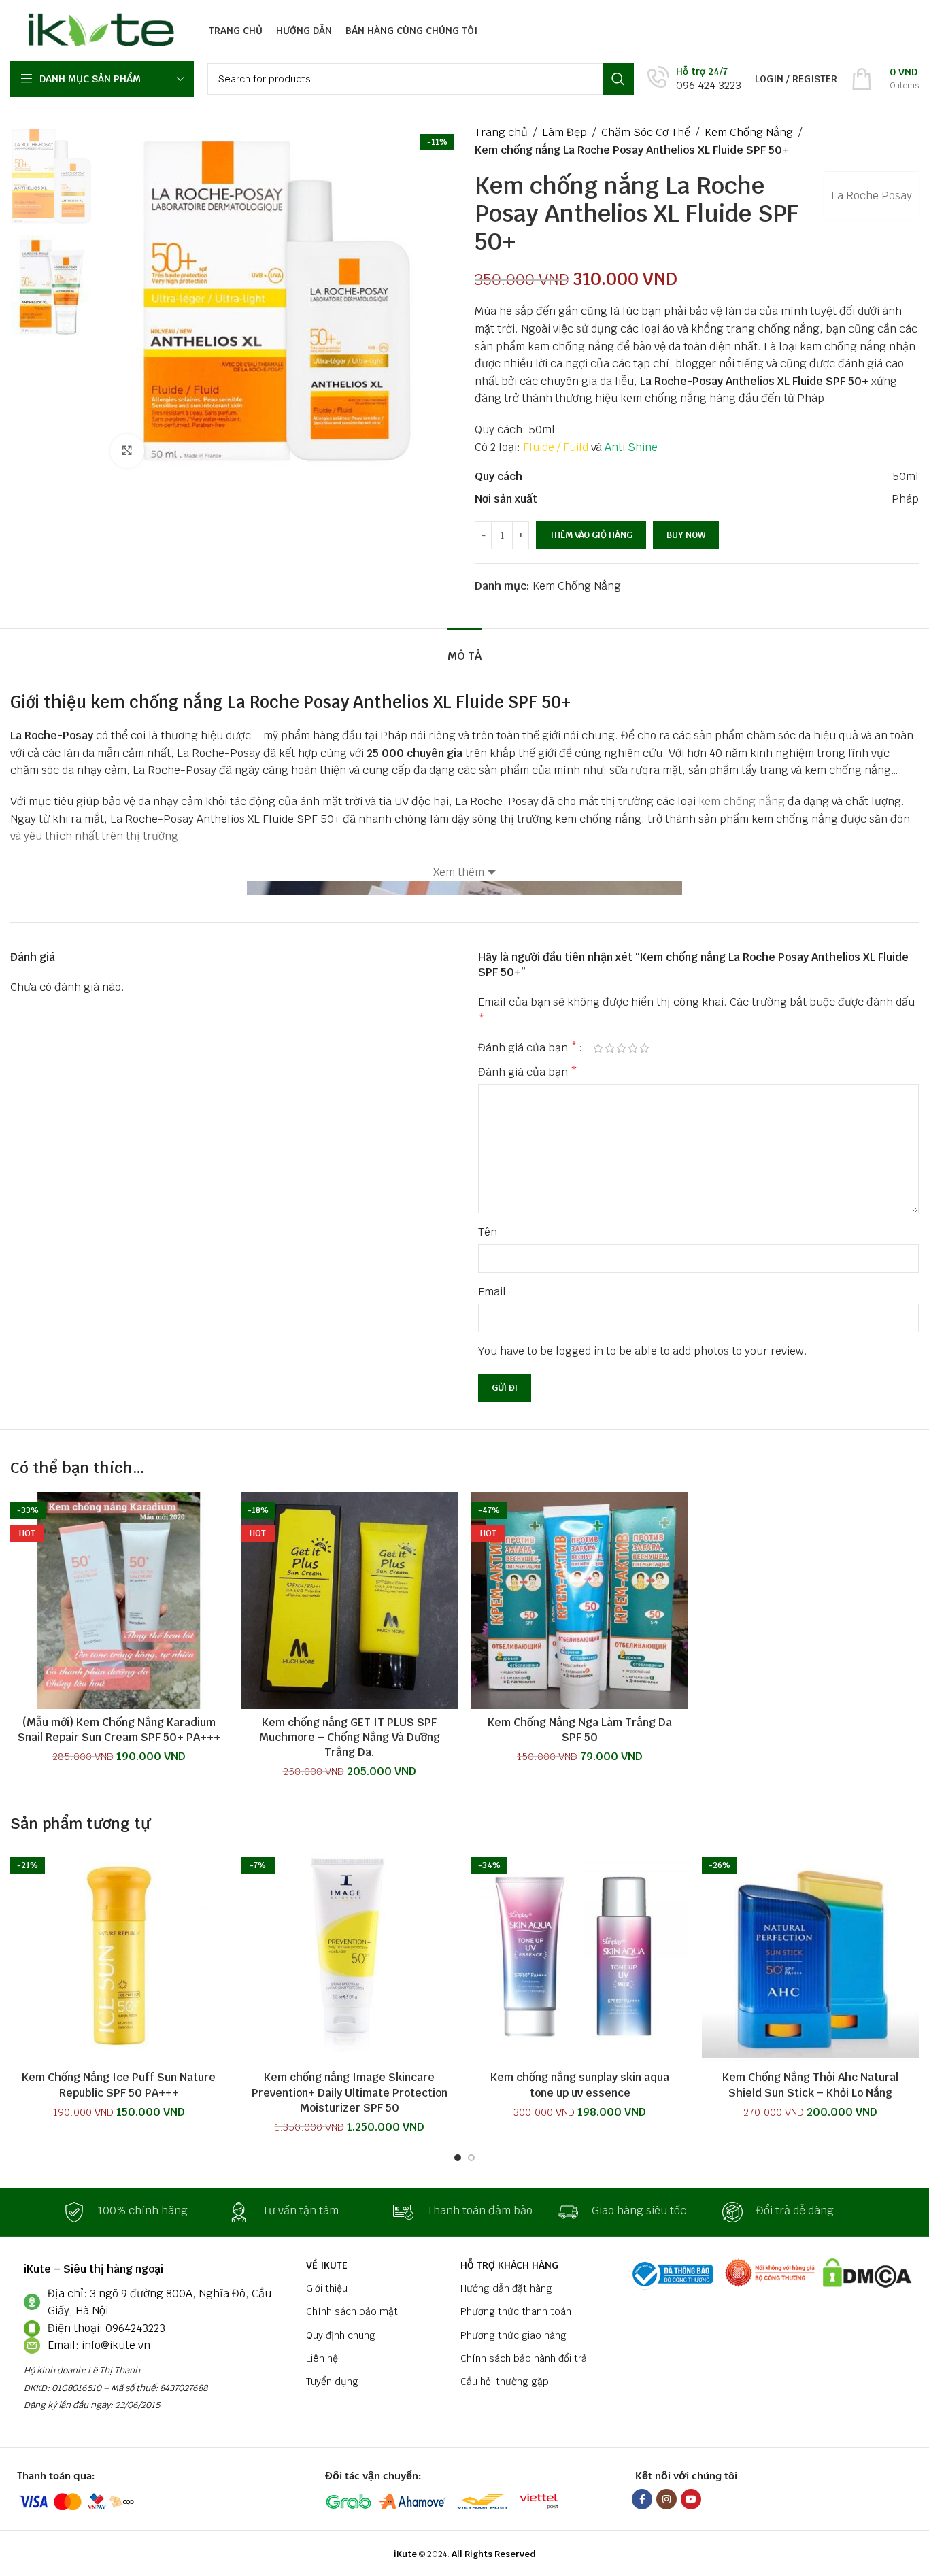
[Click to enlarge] (127, 451)
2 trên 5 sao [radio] (610, 1048)
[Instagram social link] (666, 2499)
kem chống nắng (742, 801)
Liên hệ (322, 2358)
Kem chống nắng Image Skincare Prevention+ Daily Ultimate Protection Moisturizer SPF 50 (350, 2092)
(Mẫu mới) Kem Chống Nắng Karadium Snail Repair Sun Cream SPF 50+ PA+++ (119, 1730)
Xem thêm (459, 872)
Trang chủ (501, 132)
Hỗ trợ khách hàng (509, 2265)
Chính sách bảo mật (352, 2311)
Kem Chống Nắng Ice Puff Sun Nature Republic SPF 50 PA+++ (119, 2085)
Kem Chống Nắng (749, 132)
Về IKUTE (327, 2265)
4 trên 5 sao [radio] (633, 1048)
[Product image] (119, 1600)
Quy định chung (341, 2335)
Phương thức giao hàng (513, 2335)
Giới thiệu (327, 2288)
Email (492, 1292)
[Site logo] (98, 30)
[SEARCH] (618, 79)
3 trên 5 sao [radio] (621, 1048)
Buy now (686, 535)
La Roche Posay (872, 196)
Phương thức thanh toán (516, 2311)
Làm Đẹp (564, 132)
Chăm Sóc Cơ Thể (646, 132)
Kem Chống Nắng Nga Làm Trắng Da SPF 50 (580, 1730)
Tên (488, 1232)
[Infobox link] (694, 79)
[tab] (464, 649)
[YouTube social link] (691, 2499)
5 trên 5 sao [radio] (644, 1048)
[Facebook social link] (642, 2499)
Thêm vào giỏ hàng (591, 535)
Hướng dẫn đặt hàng (506, 2288)
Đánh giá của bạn (528, 1048)
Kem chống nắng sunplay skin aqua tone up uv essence (580, 2085)
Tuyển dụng (332, 2382)
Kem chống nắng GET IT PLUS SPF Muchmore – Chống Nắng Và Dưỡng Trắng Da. (350, 1738)
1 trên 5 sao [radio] (598, 1048)
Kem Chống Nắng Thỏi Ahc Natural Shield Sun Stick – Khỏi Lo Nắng (810, 2085)
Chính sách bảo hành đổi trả (524, 2358)
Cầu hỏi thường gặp (505, 2382)
